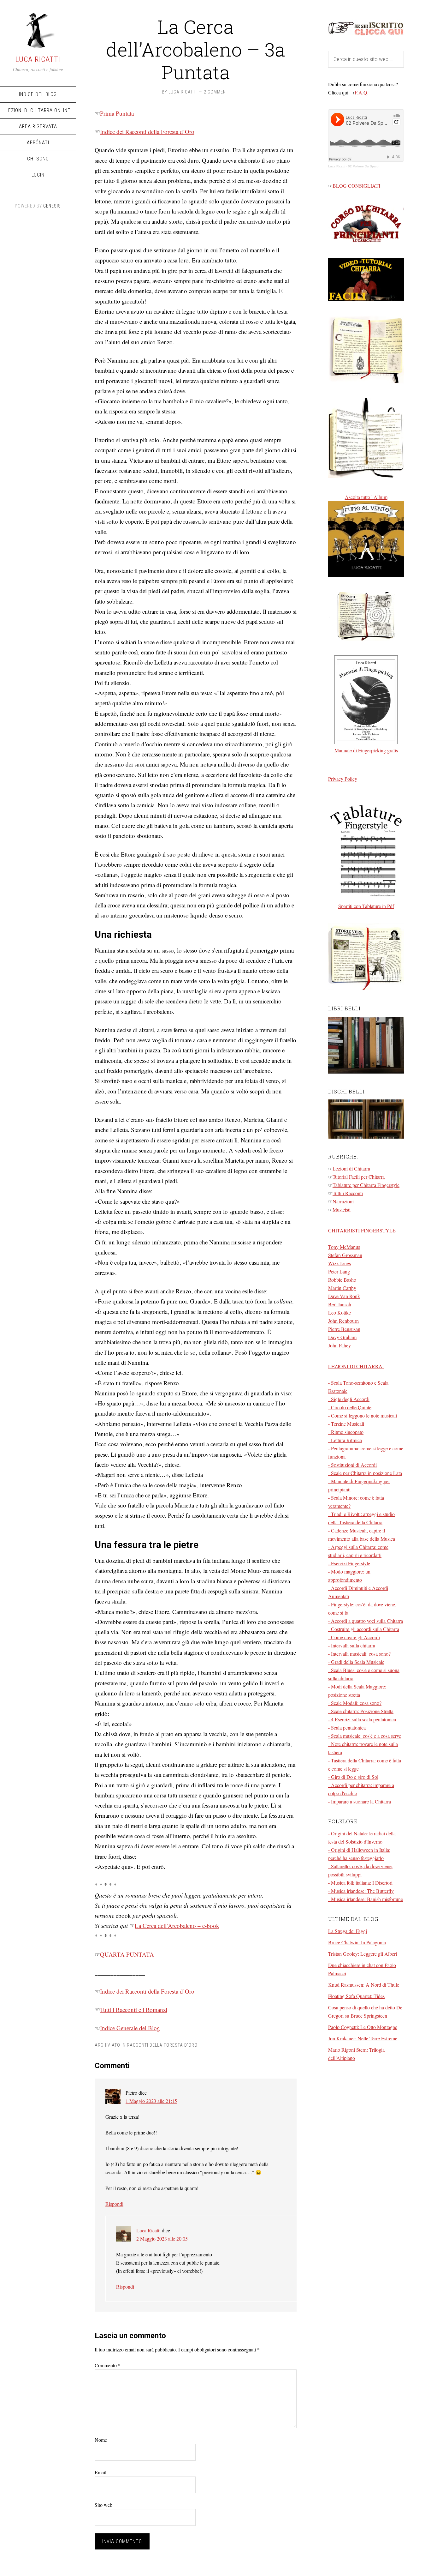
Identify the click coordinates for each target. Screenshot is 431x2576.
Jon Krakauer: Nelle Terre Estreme (363, 2038)
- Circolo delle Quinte (350, 1407)
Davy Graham (342, 1337)
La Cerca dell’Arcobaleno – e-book (177, 1926)
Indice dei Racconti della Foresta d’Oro (147, 132)
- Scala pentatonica (347, 1727)
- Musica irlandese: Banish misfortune (366, 1899)
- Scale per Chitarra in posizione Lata (365, 1473)
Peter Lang (339, 1271)
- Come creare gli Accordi (354, 1637)
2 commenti (217, 92)
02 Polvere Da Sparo (363, 166)
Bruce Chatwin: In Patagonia (357, 1942)
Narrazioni (343, 1201)
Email (100, 2472)
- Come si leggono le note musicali (363, 1415)
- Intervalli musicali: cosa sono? (359, 1654)
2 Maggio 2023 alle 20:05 (162, 2239)
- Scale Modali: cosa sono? (355, 1703)
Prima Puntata (117, 113)
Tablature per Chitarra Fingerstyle (366, 1185)
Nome (101, 2440)
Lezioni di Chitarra (351, 1168)
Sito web (103, 2505)
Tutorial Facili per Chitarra (359, 1177)
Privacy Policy (343, 779)
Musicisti (342, 1210)
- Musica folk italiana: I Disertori (360, 1883)
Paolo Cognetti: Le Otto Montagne (363, 2027)
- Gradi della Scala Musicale (356, 1662)
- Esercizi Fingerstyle (349, 1563)
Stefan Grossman (345, 1255)
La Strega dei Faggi (348, 1931)
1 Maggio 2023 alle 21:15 (151, 2101)
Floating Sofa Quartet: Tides (356, 1996)
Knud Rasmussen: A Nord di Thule (364, 1985)
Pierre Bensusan (344, 1329)
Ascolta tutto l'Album (366, 497)
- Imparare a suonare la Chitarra (360, 1801)
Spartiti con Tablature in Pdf (366, 906)
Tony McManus (344, 1247)
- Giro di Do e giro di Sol (353, 1777)
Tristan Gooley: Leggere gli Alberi (363, 1954)
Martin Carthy (342, 1288)
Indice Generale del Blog (130, 2028)
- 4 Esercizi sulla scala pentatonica (362, 1719)
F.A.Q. (362, 92)
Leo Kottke (339, 1312)
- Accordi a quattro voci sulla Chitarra (366, 1621)
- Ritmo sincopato (346, 1432)
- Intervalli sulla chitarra (352, 1645)
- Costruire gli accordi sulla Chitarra (364, 1629)
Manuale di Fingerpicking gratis (366, 750)
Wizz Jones (339, 1263)
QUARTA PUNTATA (127, 1954)
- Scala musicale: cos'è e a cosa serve (365, 1736)
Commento (108, 2365)
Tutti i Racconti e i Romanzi (134, 2010)
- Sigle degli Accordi (349, 1399)
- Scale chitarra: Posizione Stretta (361, 1711)
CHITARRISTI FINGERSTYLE (362, 1230)
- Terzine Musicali (346, 1424)
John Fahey (339, 1345)
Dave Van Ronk (344, 1296)
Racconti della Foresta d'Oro (162, 2045)
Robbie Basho (342, 1280)
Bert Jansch (340, 1304)
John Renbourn (343, 1321)
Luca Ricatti (38, 59)
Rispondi (114, 2204)
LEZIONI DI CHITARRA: (356, 1366)
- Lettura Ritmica (345, 1440)
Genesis (52, 206)
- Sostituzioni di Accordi (352, 1465)
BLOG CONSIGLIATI (356, 186)
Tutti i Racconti (348, 1193)
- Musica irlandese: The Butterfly (361, 1891)
